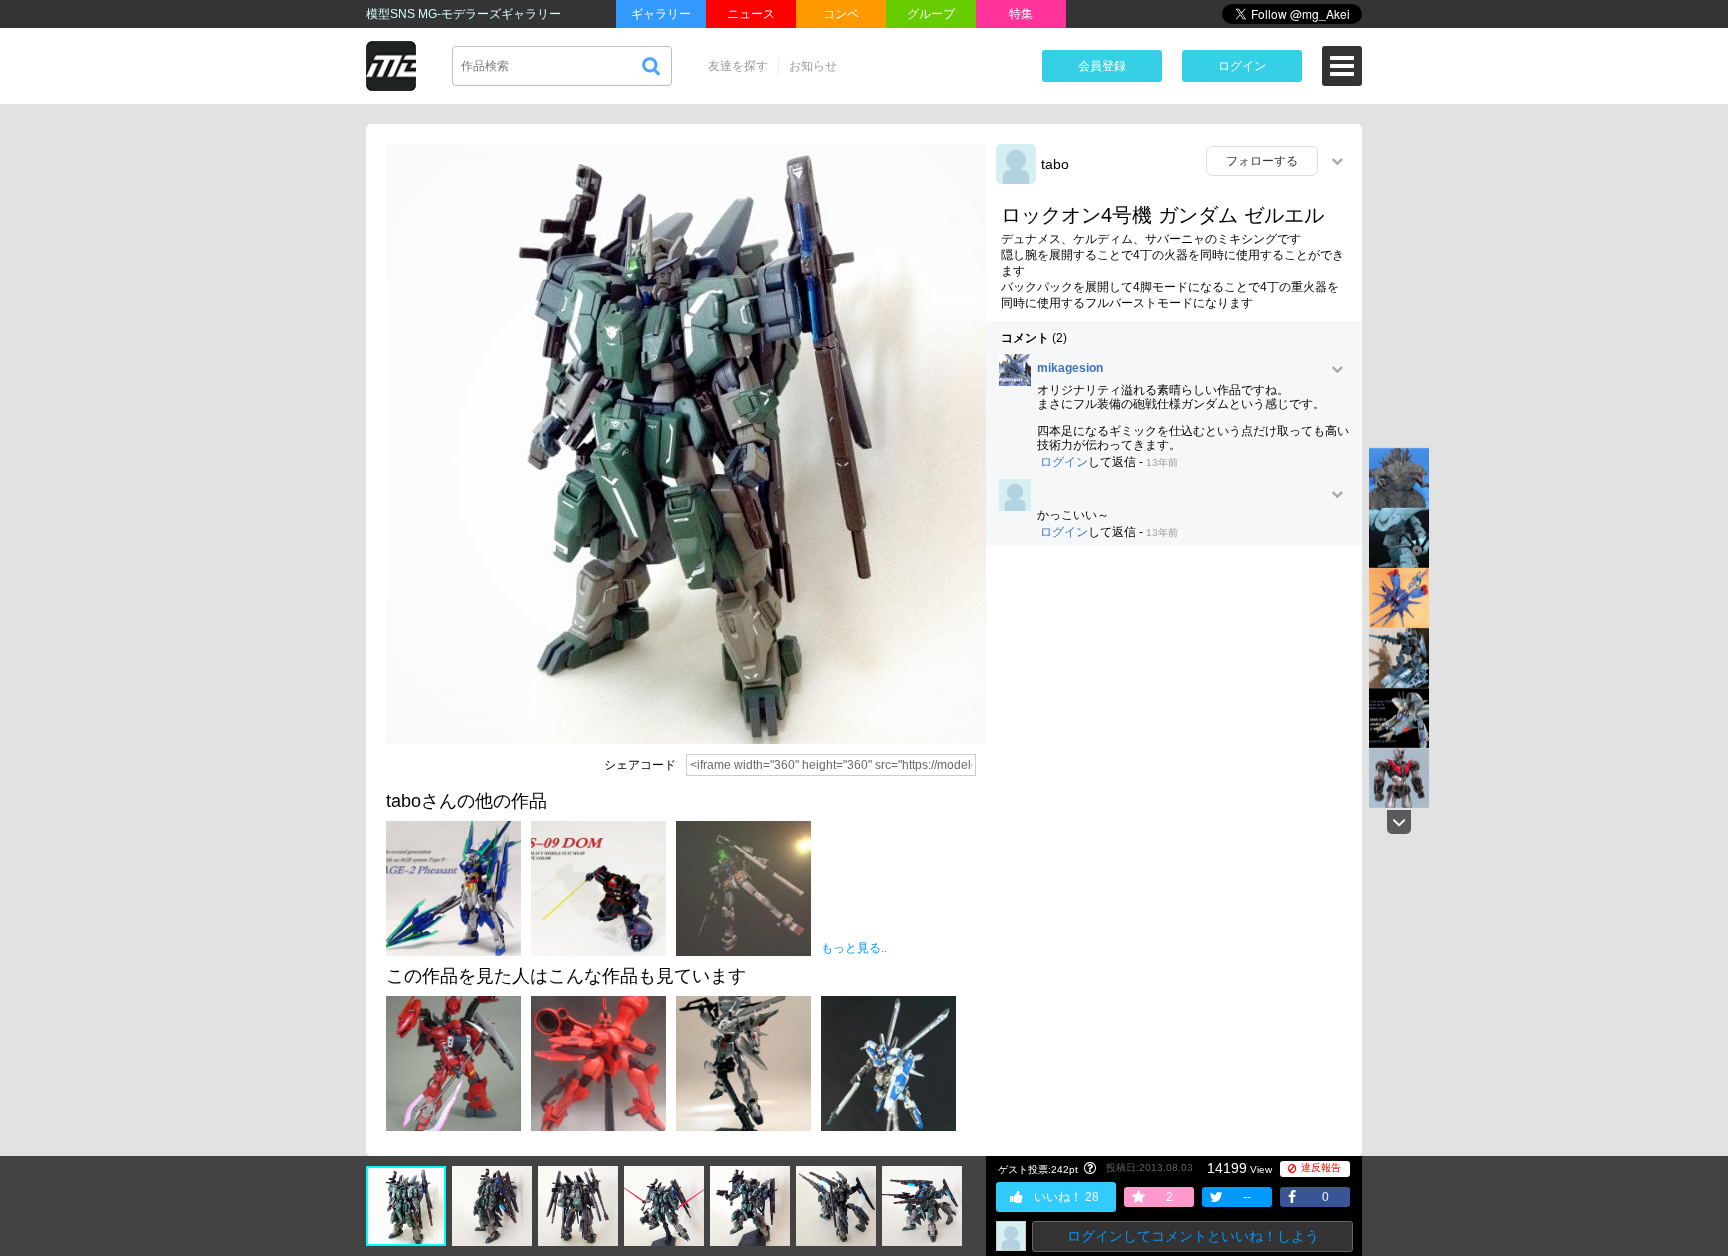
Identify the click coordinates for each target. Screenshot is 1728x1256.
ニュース (751, 14)
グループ (931, 14)
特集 (1021, 14)
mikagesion (1070, 368)
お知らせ (813, 66)
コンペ (841, 14)
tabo (1055, 164)
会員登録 (1102, 66)
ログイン (1242, 66)
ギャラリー (661, 14)
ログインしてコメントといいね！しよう (1193, 1236)
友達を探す (738, 66)
